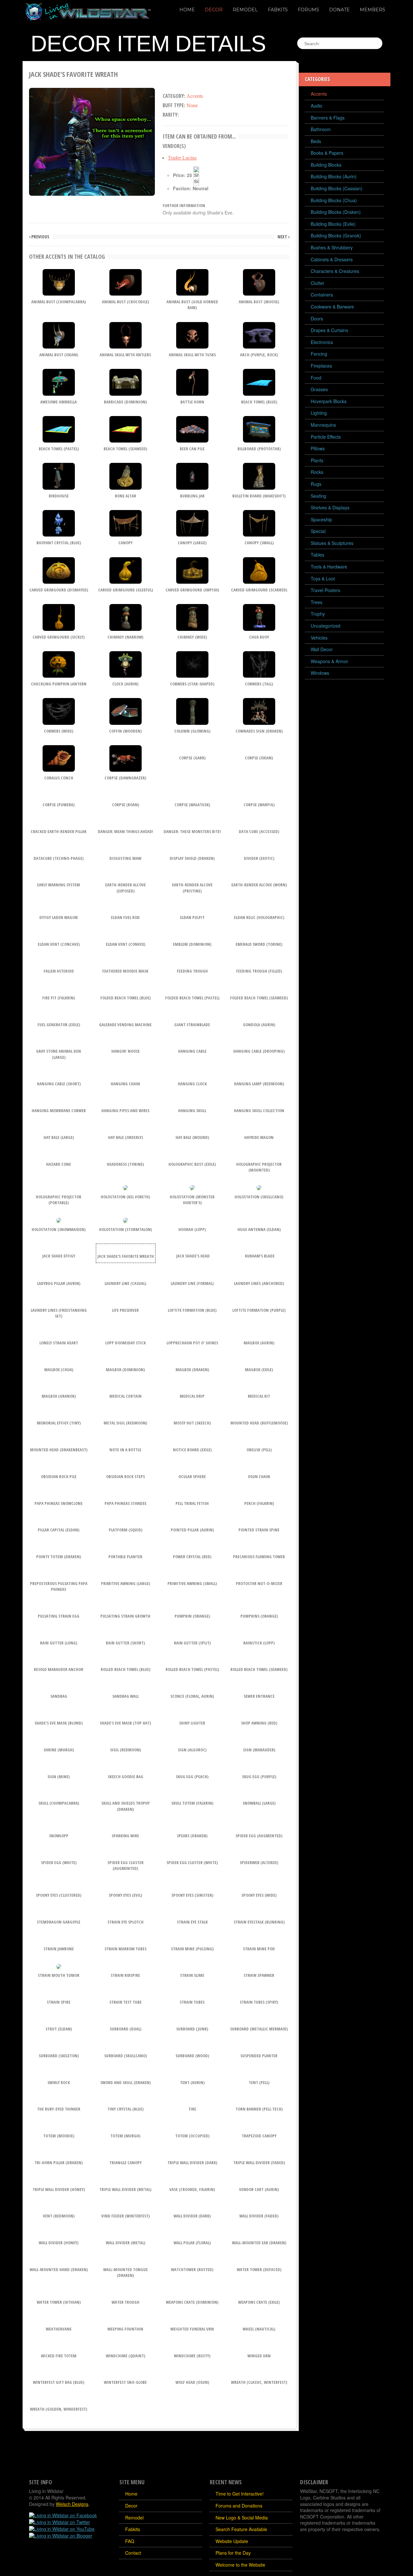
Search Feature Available (241, 2529)
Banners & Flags (328, 118)
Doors (317, 318)
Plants (317, 460)
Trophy (318, 614)
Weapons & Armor (329, 661)
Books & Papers (327, 153)
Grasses (319, 389)
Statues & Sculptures (332, 543)
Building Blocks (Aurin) (334, 176)
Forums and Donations (239, 2506)
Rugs (316, 484)
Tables (317, 555)
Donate (339, 10)
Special (318, 531)
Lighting (319, 413)
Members (373, 10)
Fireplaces (321, 366)
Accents (319, 94)
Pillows (318, 448)
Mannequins (323, 425)
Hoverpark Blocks (329, 401)
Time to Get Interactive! (240, 2494)
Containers (322, 295)
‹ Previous (39, 237)
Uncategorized (326, 626)
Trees (317, 602)
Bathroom (321, 129)
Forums (308, 10)
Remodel (245, 10)
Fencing (319, 354)
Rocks (317, 472)
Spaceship (321, 519)
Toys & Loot (323, 579)
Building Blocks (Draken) (336, 212)
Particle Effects (326, 437)
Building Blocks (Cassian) (337, 188)
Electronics (322, 342)
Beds (316, 141)
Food (316, 378)
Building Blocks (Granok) (336, 235)
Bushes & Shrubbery (332, 247)
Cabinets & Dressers (332, 259)
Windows (320, 673)
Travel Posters (325, 590)
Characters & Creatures (335, 271)
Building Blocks (326, 165)
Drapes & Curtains (329, 330)
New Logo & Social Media (242, 2518)
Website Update (232, 2541)
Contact (133, 2553)
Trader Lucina (182, 158)
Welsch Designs (72, 2504)
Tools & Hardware (329, 567)
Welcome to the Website (240, 2565)
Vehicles (319, 638)
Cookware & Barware (332, 307)
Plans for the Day (233, 2553)
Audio (317, 106)
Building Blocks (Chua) (334, 200)
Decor (214, 10)
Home (187, 10)
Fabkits (278, 10)
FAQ (130, 2541)
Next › (283, 237)
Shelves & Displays (330, 507)
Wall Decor (322, 649)
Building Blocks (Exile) (333, 224)
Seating (318, 496)
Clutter (317, 283)
